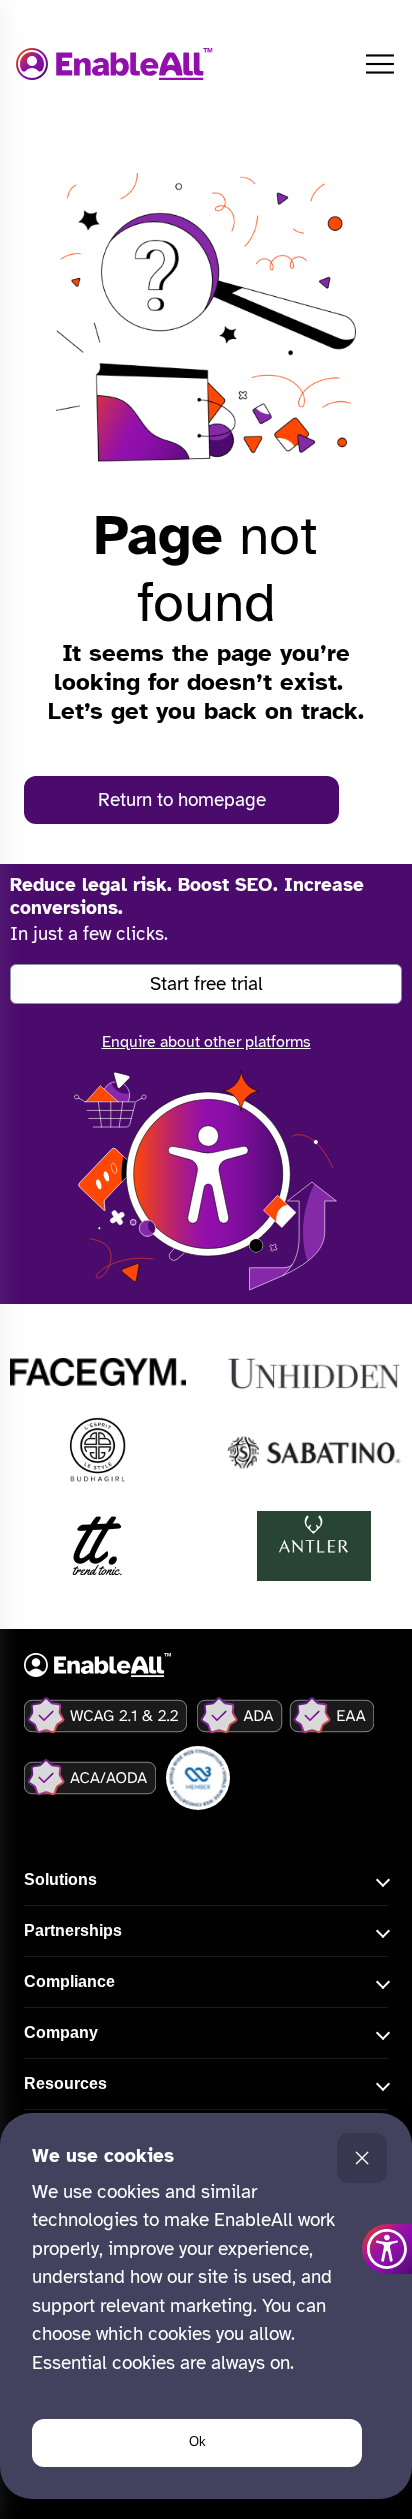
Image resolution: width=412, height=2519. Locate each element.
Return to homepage (182, 800)
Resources (65, 2083)
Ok (197, 2441)
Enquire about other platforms (206, 1042)
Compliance (69, 1981)
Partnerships (73, 1930)
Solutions (60, 1879)
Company (61, 2032)
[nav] (380, 64)
